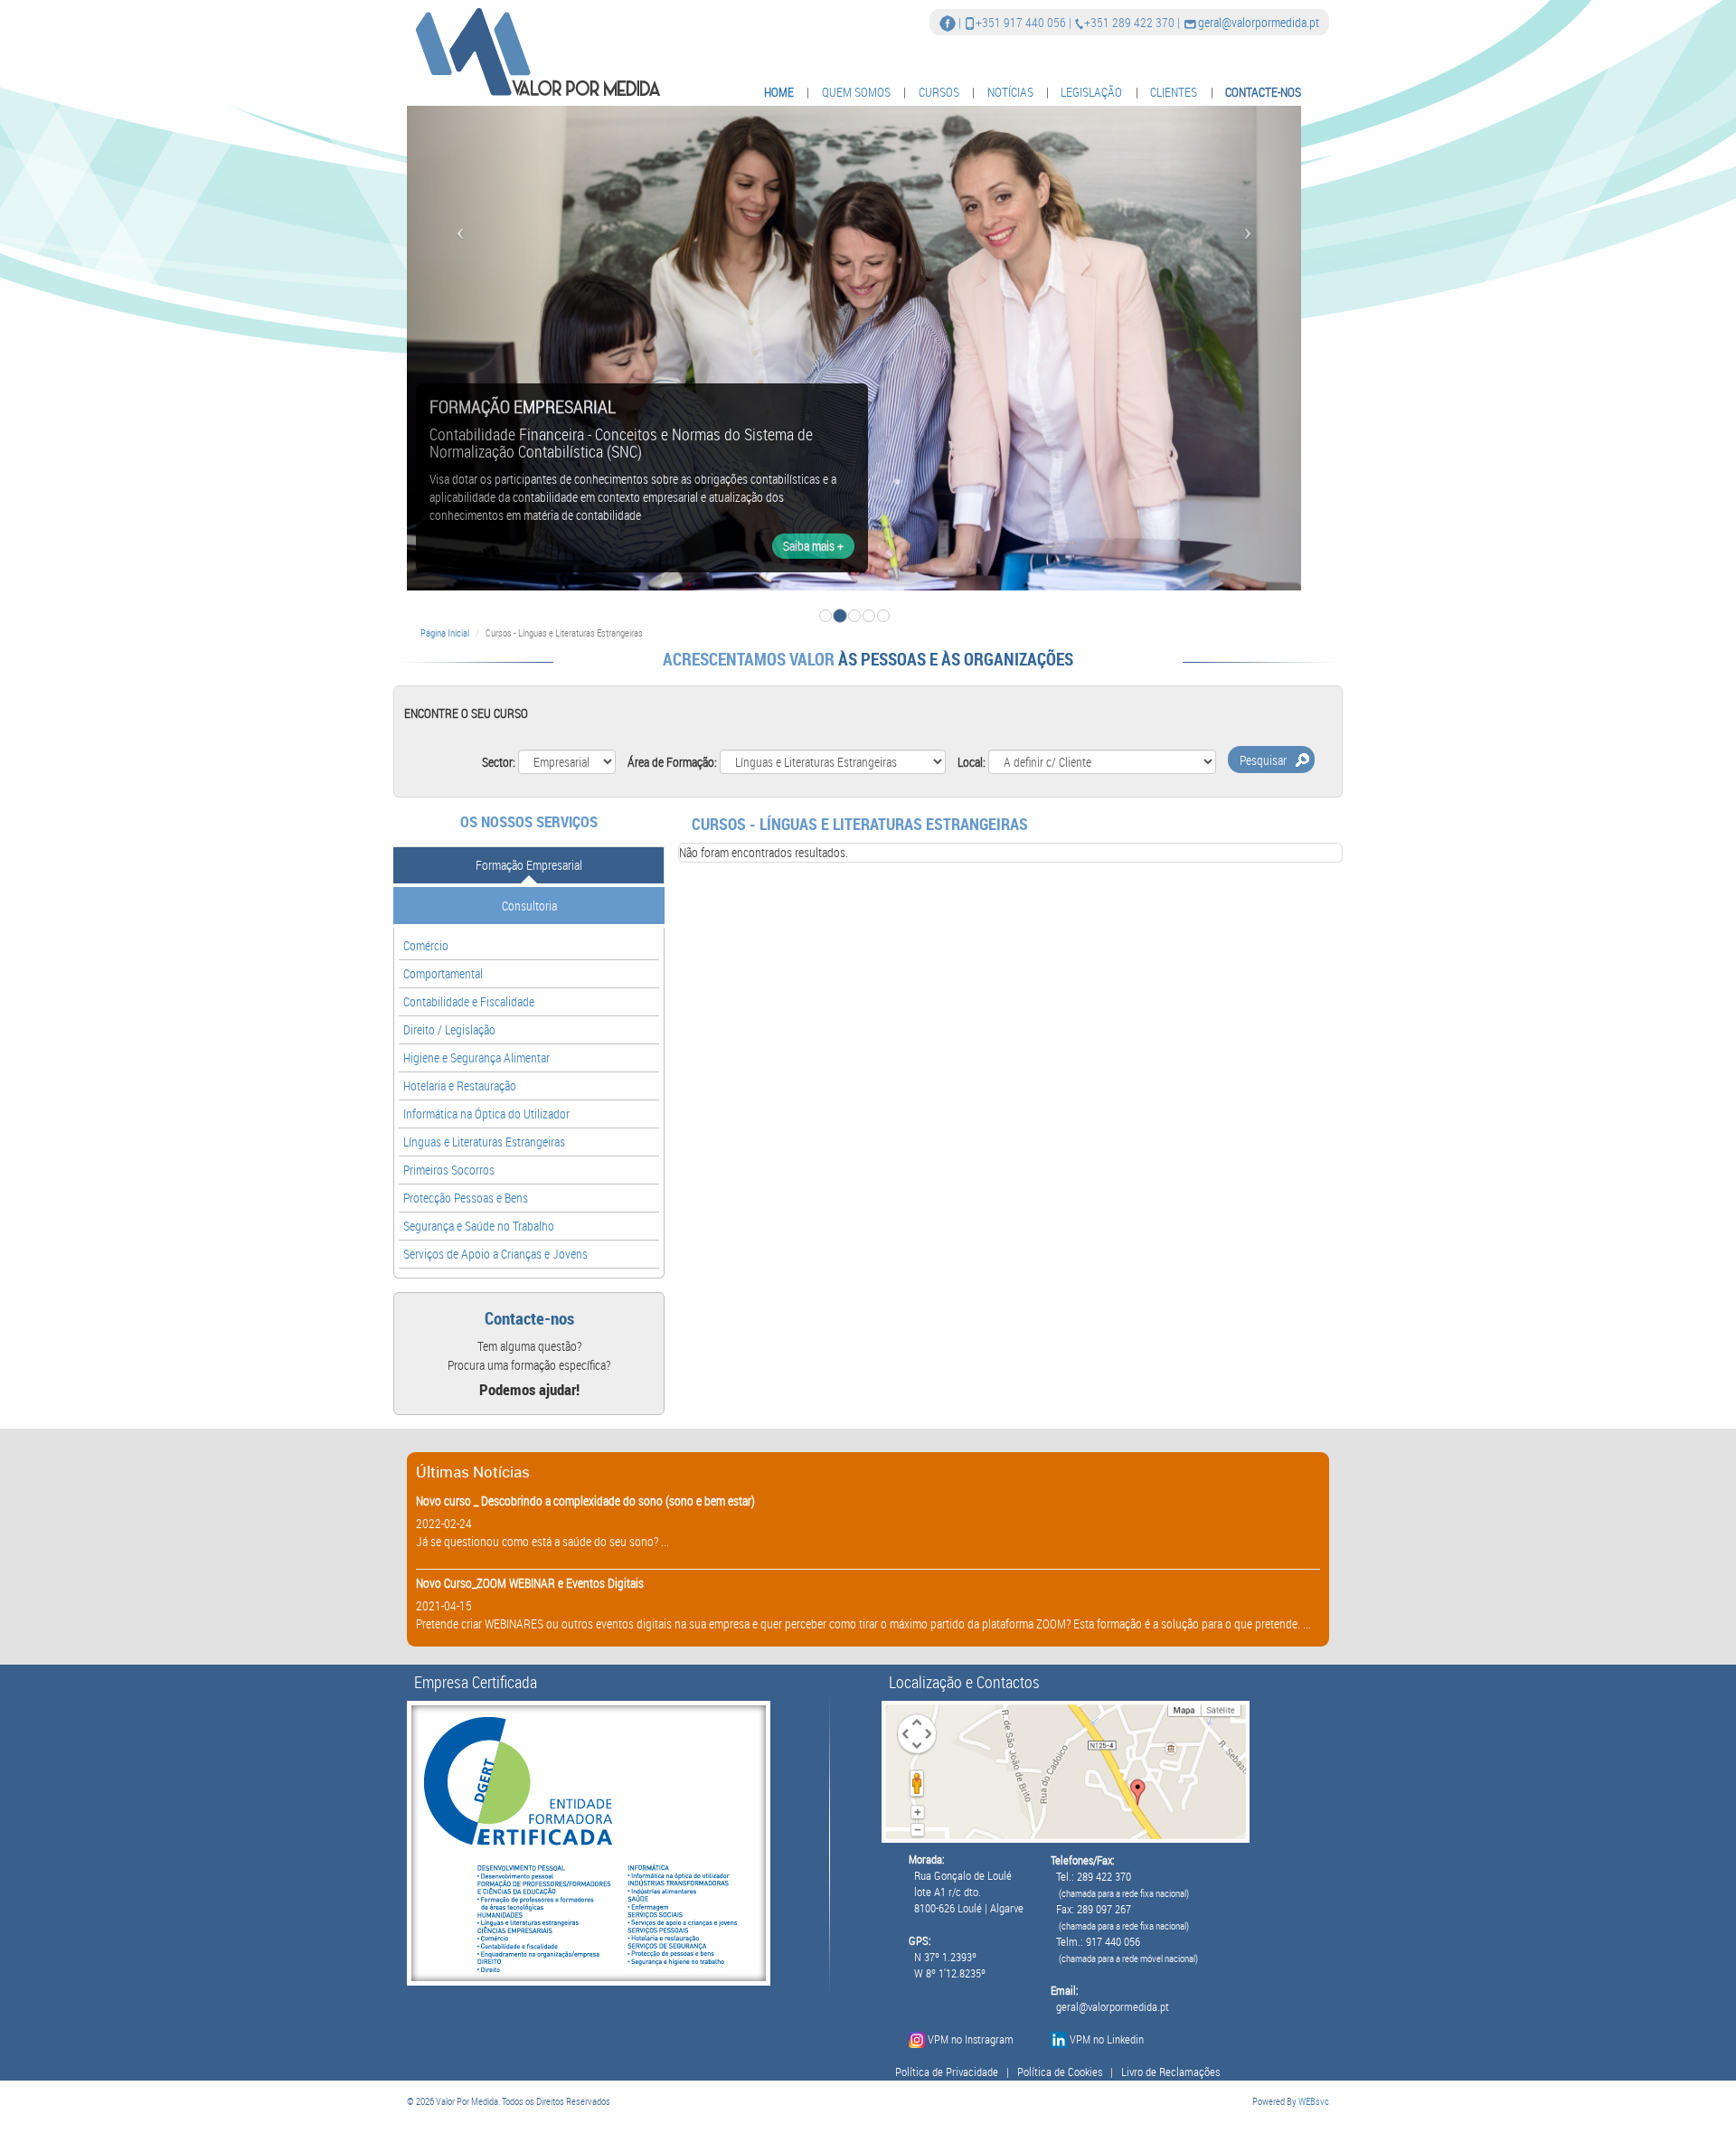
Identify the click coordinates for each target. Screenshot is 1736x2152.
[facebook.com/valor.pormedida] (948, 22)
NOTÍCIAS (1010, 92)
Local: (972, 762)
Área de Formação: (672, 762)
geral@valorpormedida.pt (1259, 22)
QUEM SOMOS (856, 92)
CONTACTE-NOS (1263, 92)
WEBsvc (1314, 2101)
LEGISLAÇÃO (1091, 92)
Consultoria (529, 906)
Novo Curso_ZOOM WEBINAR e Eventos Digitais (530, 1583)
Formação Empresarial (529, 865)
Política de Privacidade (947, 2072)
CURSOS (939, 92)
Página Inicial (445, 632)
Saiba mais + (813, 546)
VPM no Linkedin (1107, 2039)
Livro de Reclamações (1170, 2072)
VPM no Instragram (971, 2039)
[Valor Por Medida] (536, 51)
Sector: (499, 762)
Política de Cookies (1060, 2072)
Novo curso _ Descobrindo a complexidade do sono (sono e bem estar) (585, 1501)
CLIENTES (1174, 92)
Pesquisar (1263, 760)
